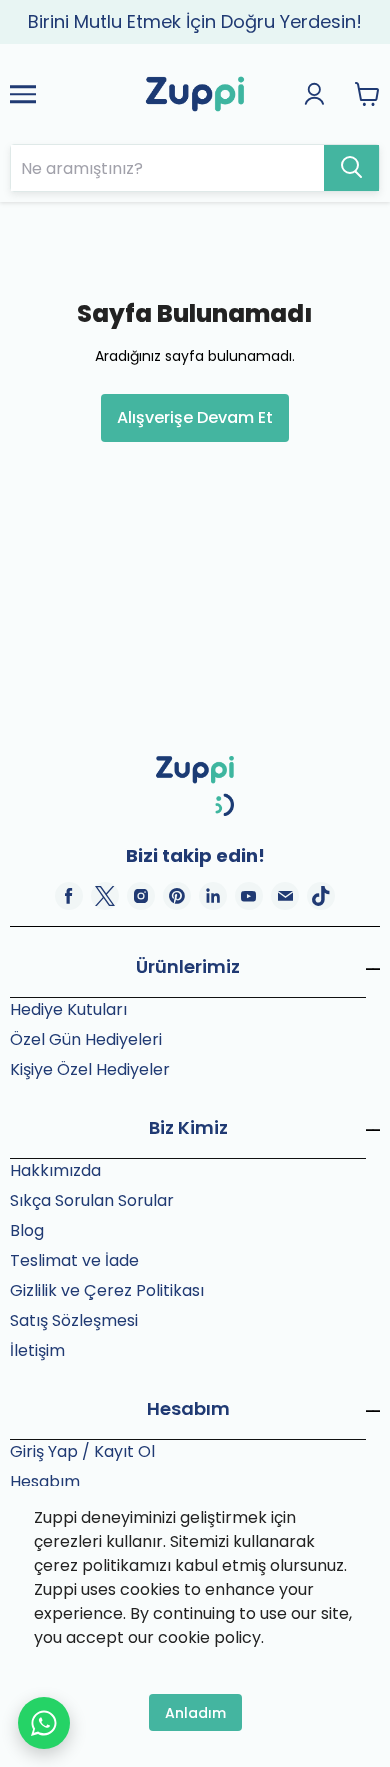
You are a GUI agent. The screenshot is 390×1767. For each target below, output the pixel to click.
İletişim (37, 1350)
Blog (27, 1230)
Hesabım (45, 1481)
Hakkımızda (55, 1170)
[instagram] (141, 896)
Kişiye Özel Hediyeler (90, 1069)
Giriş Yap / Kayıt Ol (82, 1451)
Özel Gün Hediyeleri (86, 1039)
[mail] (285, 896)
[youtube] (249, 896)
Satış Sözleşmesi (74, 1320)
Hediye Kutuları (68, 1009)
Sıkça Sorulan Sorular (92, 1200)
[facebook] (69, 896)
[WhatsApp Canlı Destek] (44, 1723)
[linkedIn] (213, 896)
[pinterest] (177, 896)
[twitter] (105, 896)
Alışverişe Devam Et (195, 417)
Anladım (195, 1713)
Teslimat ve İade (74, 1260)
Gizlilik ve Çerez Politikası (107, 1290)
